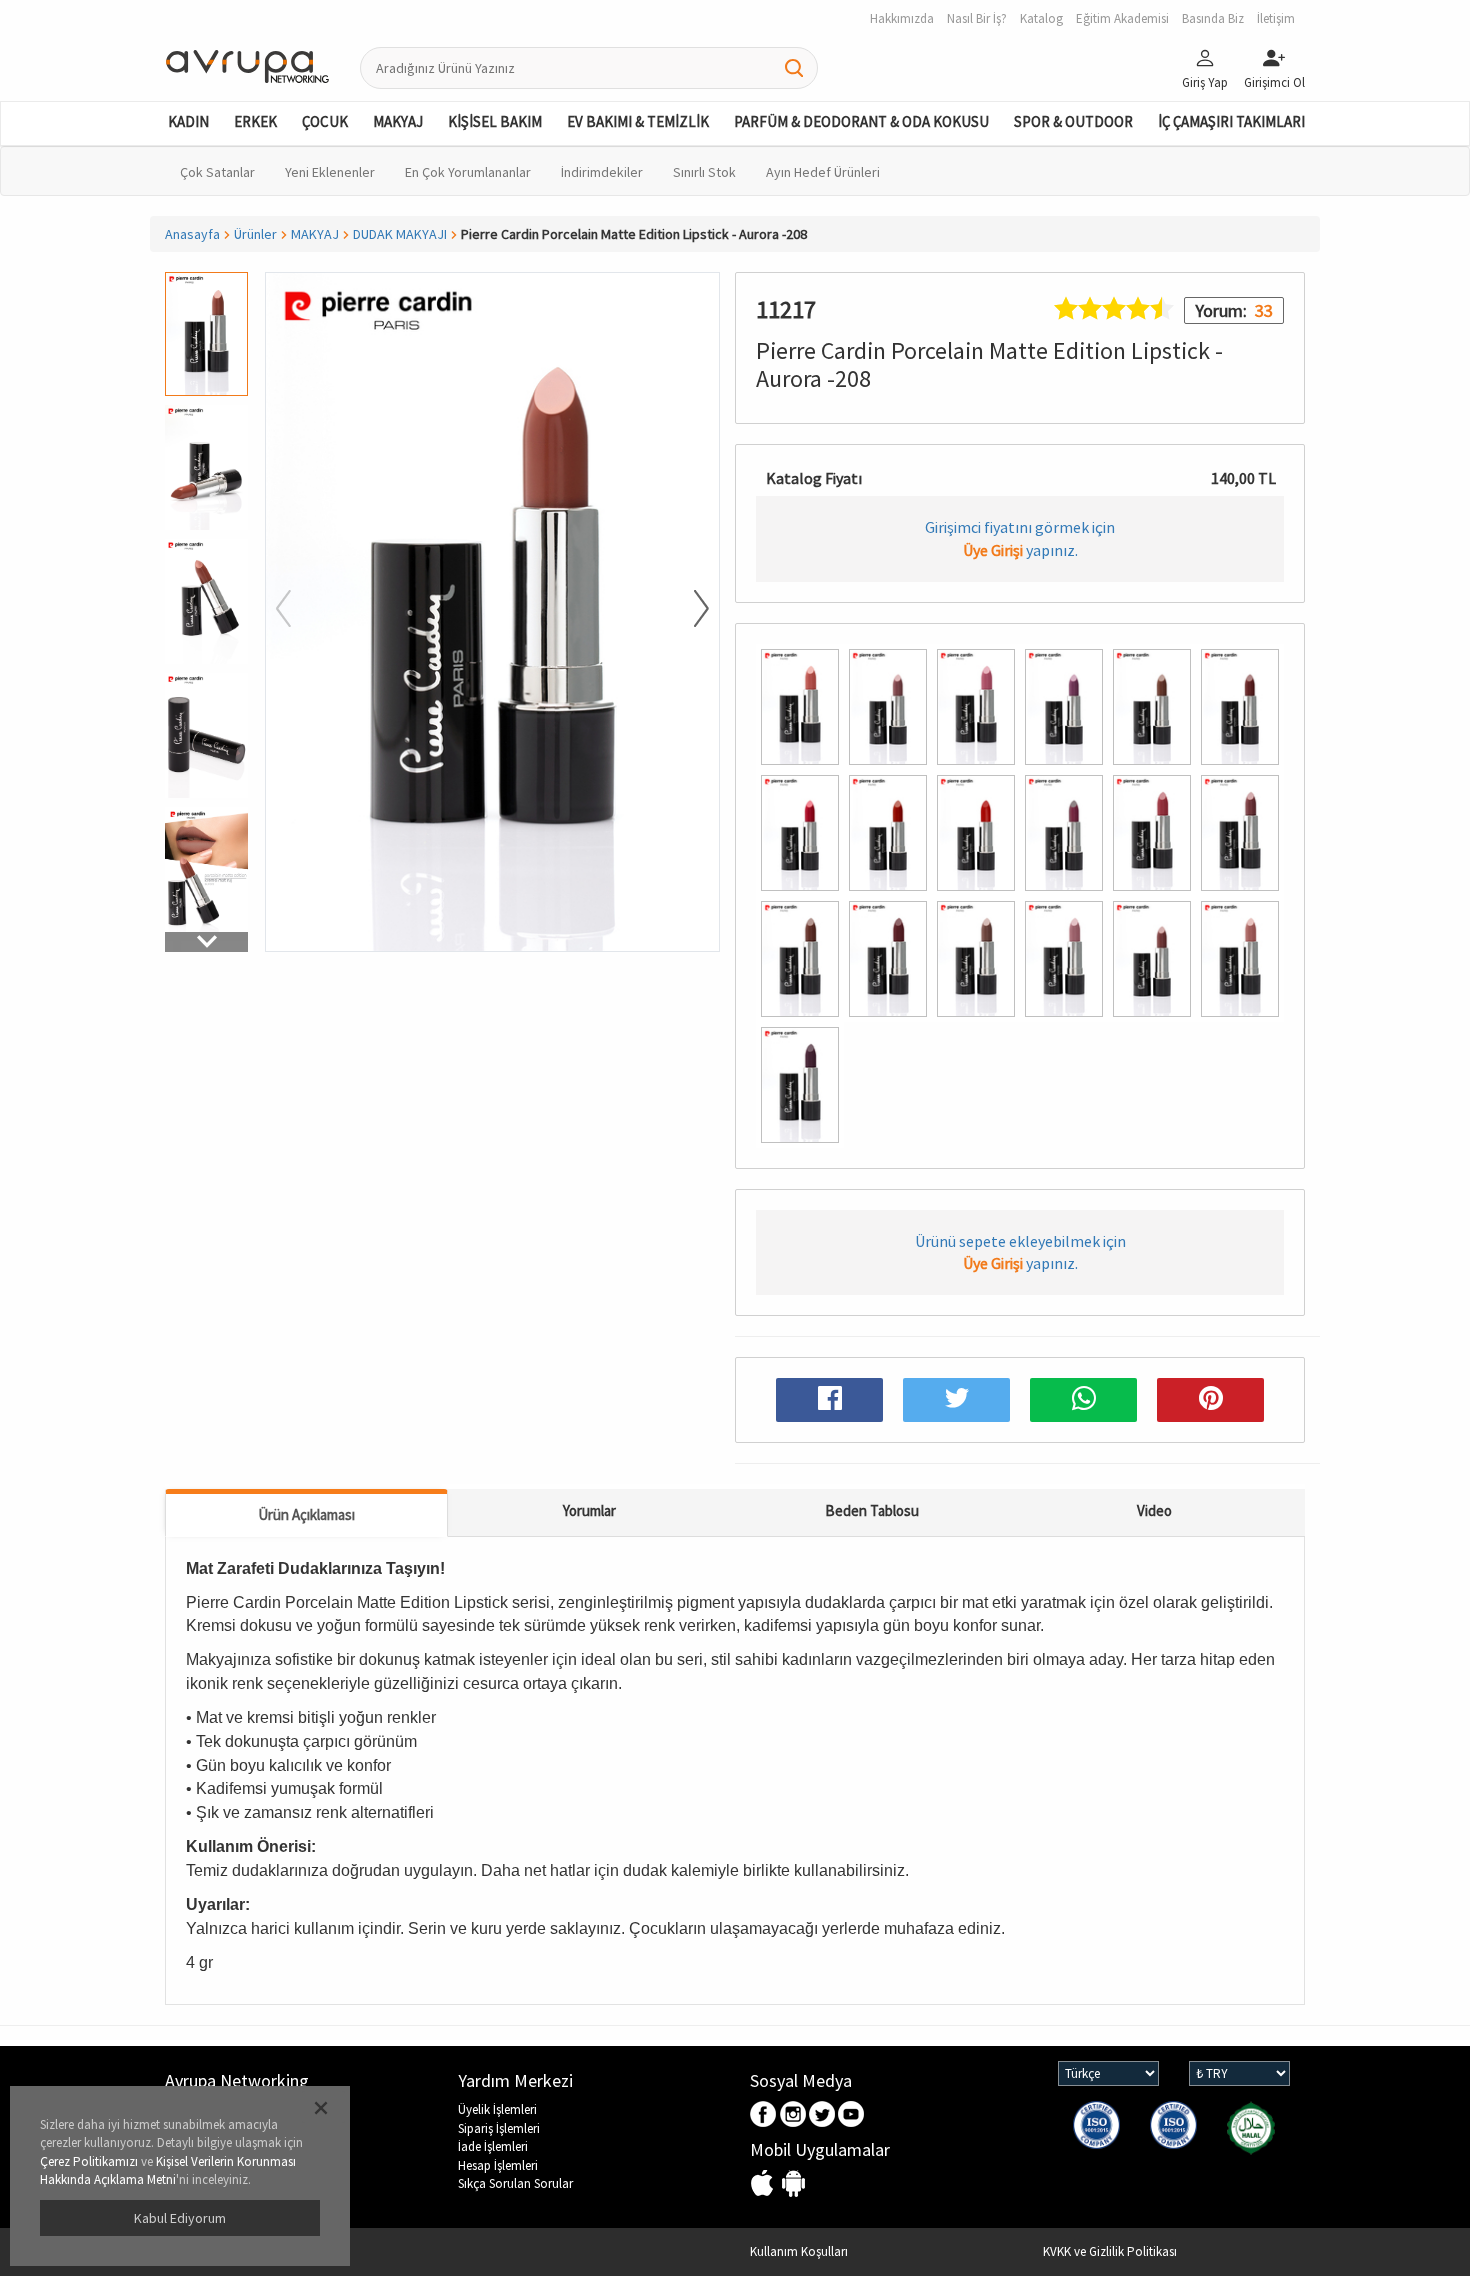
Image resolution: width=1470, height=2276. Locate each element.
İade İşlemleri (493, 2146)
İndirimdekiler (602, 172)
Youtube (851, 2115)
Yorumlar (589, 1510)
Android (793, 2184)
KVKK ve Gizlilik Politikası (1110, 2251)
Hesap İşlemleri (498, 2165)
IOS (764, 2184)
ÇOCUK (325, 121)
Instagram (793, 2115)
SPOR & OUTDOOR (1073, 121)
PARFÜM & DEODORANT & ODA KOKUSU (861, 121)
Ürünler (255, 234)
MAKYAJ (398, 121)
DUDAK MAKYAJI (400, 234)
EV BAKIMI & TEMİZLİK (638, 121)
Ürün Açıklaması (306, 1514)
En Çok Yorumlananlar (468, 172)
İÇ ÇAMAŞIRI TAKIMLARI (1231, 121)
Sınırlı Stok (704, 172)
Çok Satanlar (217, 172)
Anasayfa (192, 234)
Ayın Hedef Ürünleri (823, 172)
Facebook (764, 2115)
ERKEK (255, 121)
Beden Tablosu (872, 1510)
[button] (206, 942)
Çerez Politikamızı (89, 2161)
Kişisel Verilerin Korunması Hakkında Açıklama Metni (168, 2171)
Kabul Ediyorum (180, 2218)
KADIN (188, 121)
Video (1154, 1510)
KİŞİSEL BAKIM (495, 121)
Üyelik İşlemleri (497, 2109)
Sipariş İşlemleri (499, 2128)
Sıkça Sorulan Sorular (515, 2183)
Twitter (822, 2115)
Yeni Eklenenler (330, 172)
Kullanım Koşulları (799, 2251)
